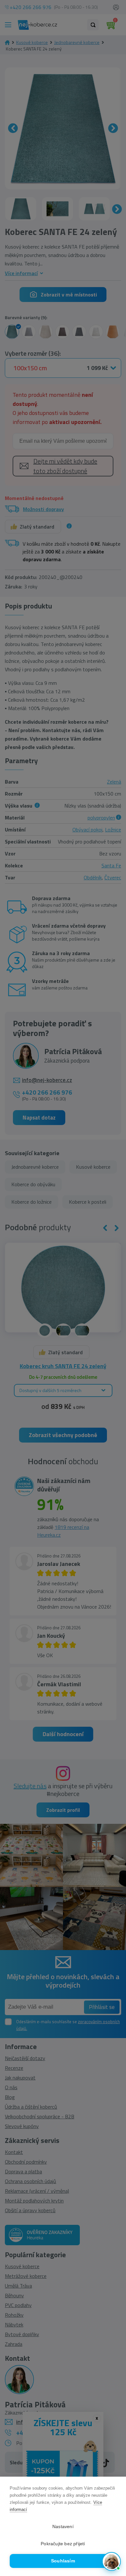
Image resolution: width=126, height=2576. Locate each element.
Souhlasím (63, 2561)
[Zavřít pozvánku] (113, 2488)
